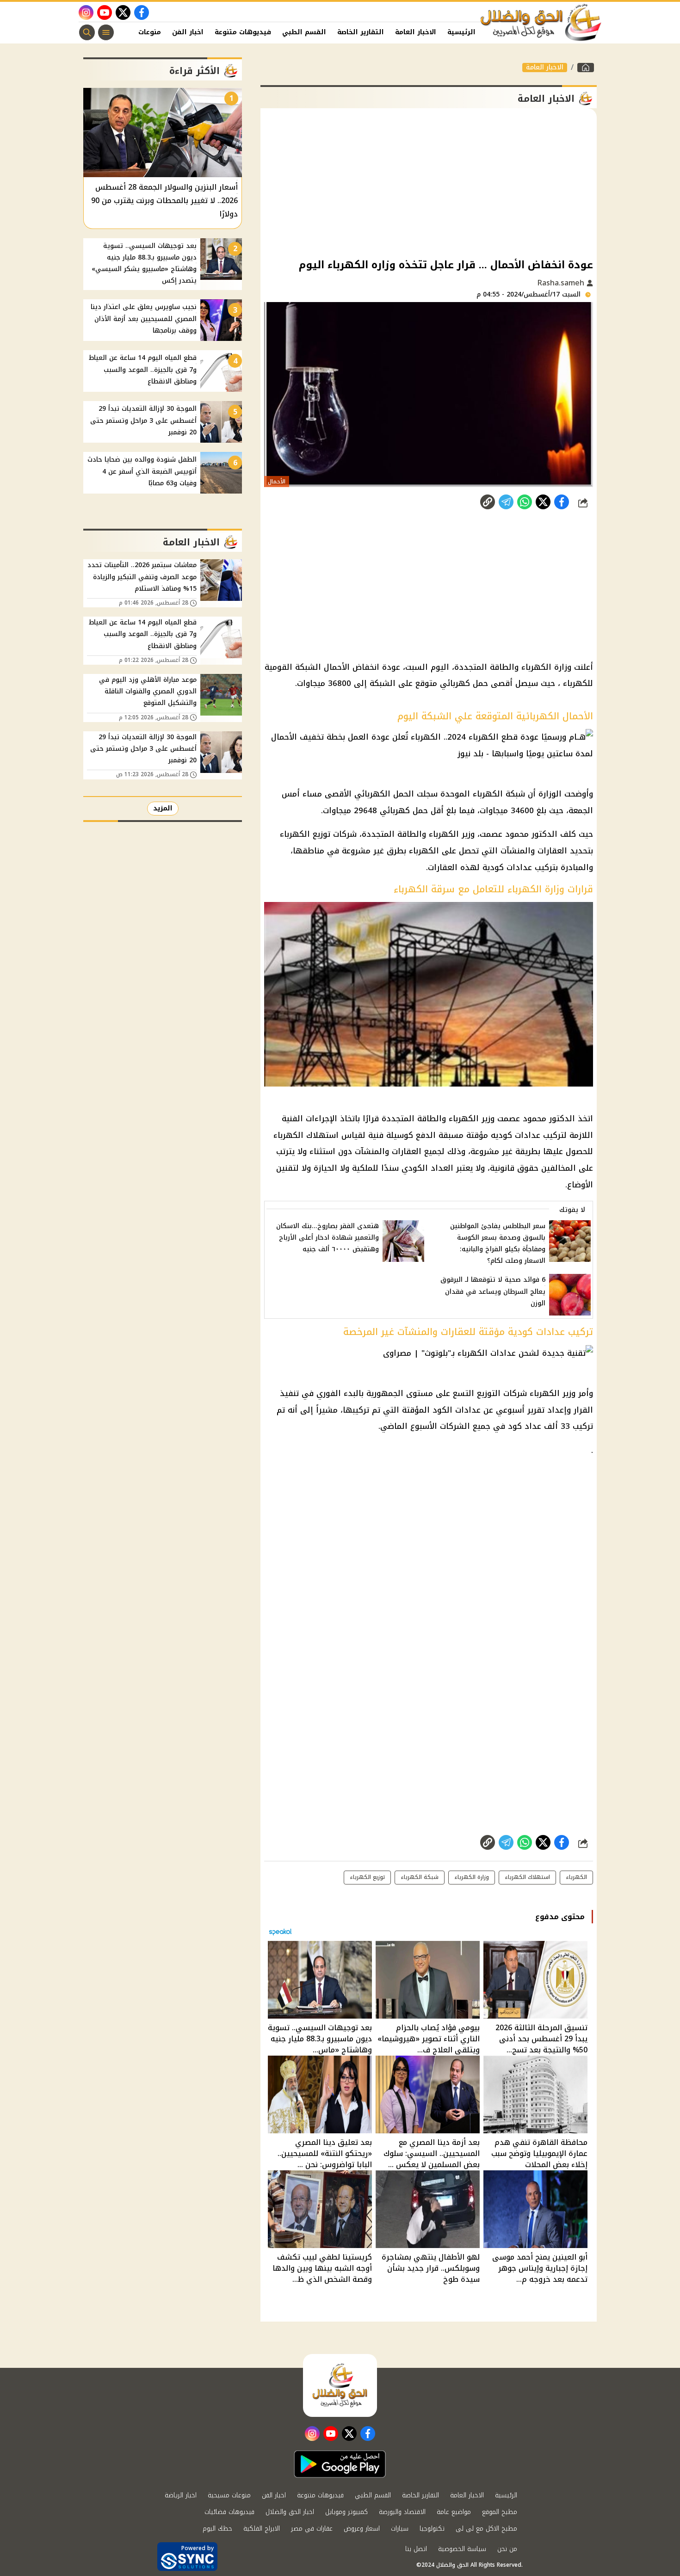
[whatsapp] (488, 502)
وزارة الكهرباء (472, 1877)
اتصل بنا (416, 2549)
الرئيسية (461, 32)
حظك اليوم (217, 2529)
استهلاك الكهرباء (527, 1877)
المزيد (163, 808)
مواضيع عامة (454, 2512)
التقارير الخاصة (361, 32)
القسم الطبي (304, 32)
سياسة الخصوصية (462, 2549)
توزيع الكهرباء (367, 1877)
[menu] (106, 32)
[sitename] (340, 2385)
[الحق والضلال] (586, 68)
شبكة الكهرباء (420, 1877)
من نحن (507, 2549)
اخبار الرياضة (181, 2495)
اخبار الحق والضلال (290, 2512)
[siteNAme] (541, 23)
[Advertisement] (429, 182)
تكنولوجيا (432, 2529)
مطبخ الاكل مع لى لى (486, 2529)
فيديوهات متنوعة (243, 32)
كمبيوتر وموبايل (346, 2512)
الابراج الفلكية (262, 2529)
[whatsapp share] (525, 502)
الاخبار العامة (416, 32)
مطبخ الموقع (500, 2512)
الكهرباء (576, 1877)
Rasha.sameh (562, 283)
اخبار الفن (188, 32)
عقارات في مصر (312, 2529)
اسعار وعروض (362, 2529)
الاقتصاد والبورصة (402, 2512)
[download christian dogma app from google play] (340, 2464)
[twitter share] (543, 502)
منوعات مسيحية (229, 2495)
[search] (87, 32)
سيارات (400, 2529)
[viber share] (506, 502)
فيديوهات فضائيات (229, 2512)
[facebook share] (562, 502)
